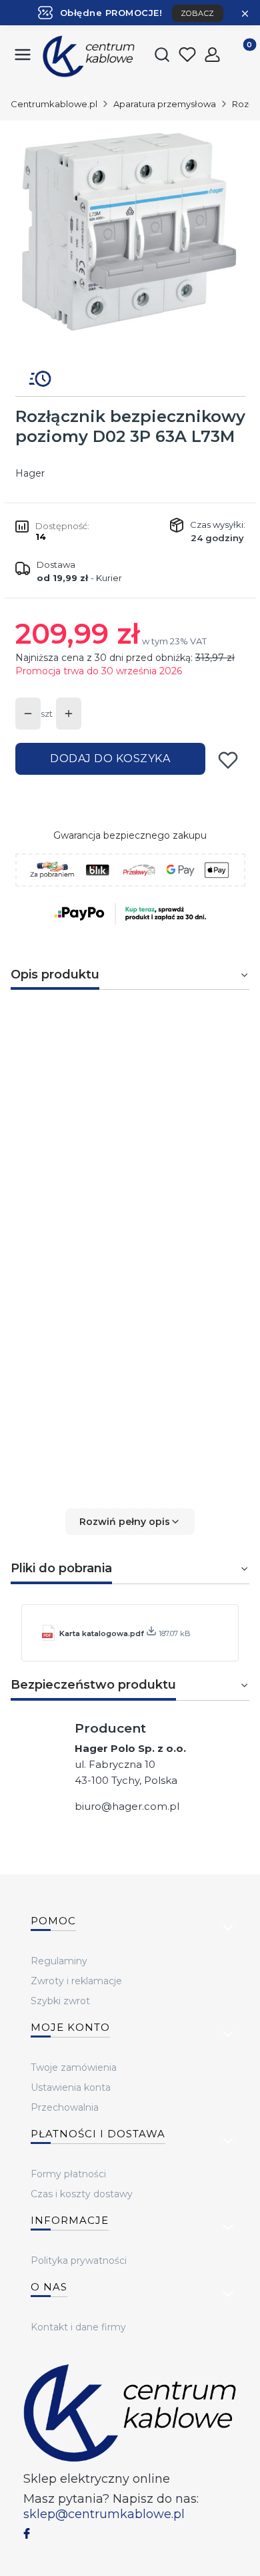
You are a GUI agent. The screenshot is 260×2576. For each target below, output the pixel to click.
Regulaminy (59, 1961)
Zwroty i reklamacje (76, 1981)
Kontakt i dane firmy (78, 2327)
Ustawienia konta (71, 2087)
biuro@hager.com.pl (127, 1806)
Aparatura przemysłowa (165, 104)
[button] (130, 1522)
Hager (30, 473)
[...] (129, 240)
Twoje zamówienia (74, 2067)
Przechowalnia (65, 2107)
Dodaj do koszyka (110, 758)
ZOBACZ (198, 13)
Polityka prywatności (79, 2260)
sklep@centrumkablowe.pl (104, 2514)
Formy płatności (68, 2174)
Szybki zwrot (60, 2001)
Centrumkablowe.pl (54, 104)
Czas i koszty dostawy (82, 2194)
